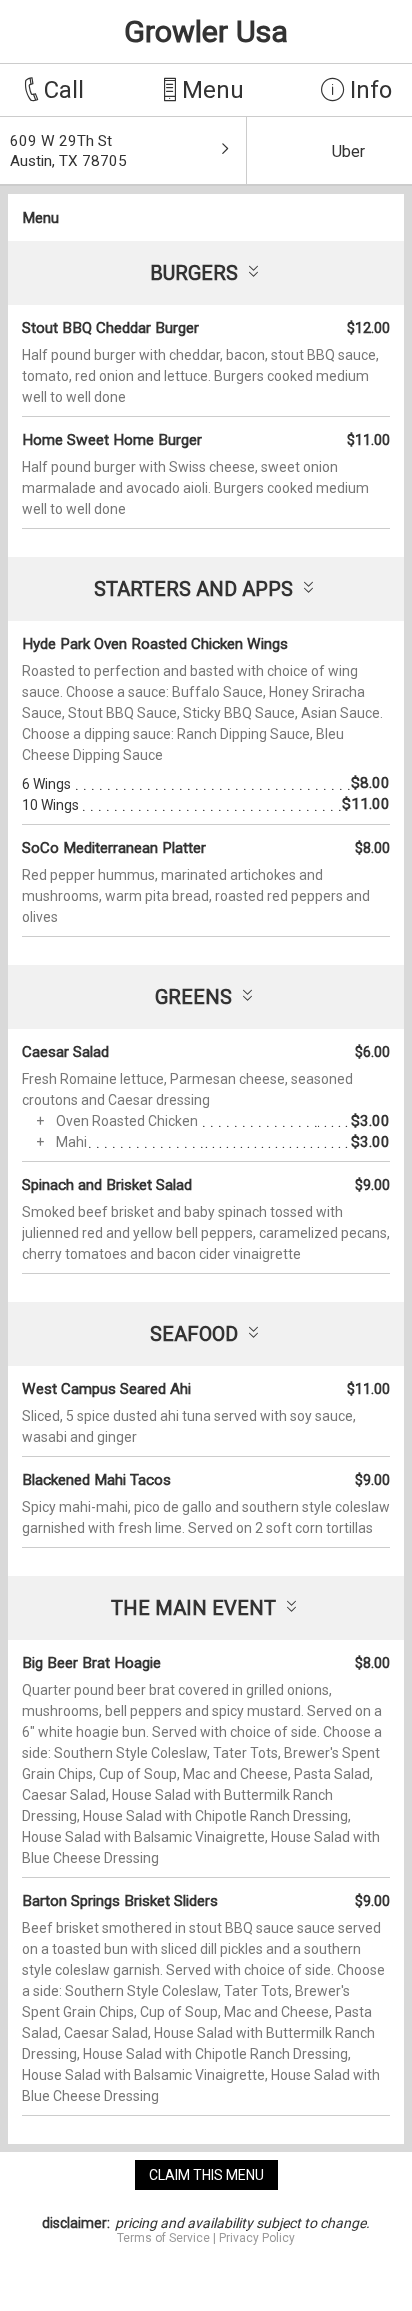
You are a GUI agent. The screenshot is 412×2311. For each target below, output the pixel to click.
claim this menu (206, 2175)
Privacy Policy (257, 2238)
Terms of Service (163, 2238)
